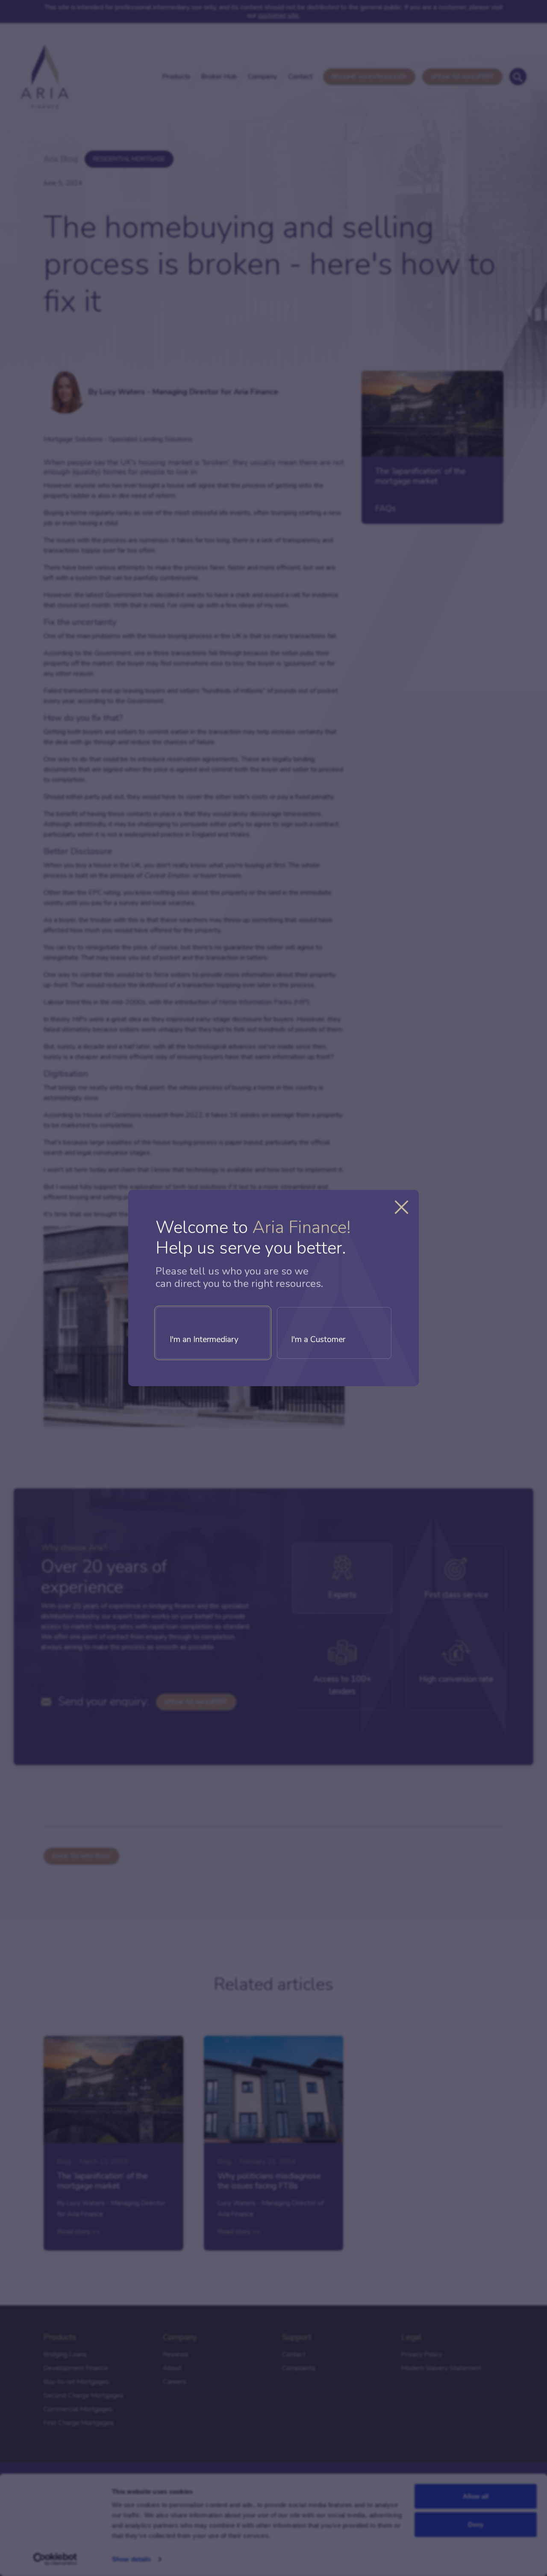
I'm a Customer (318, 1340)
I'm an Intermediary (204, 1340)
